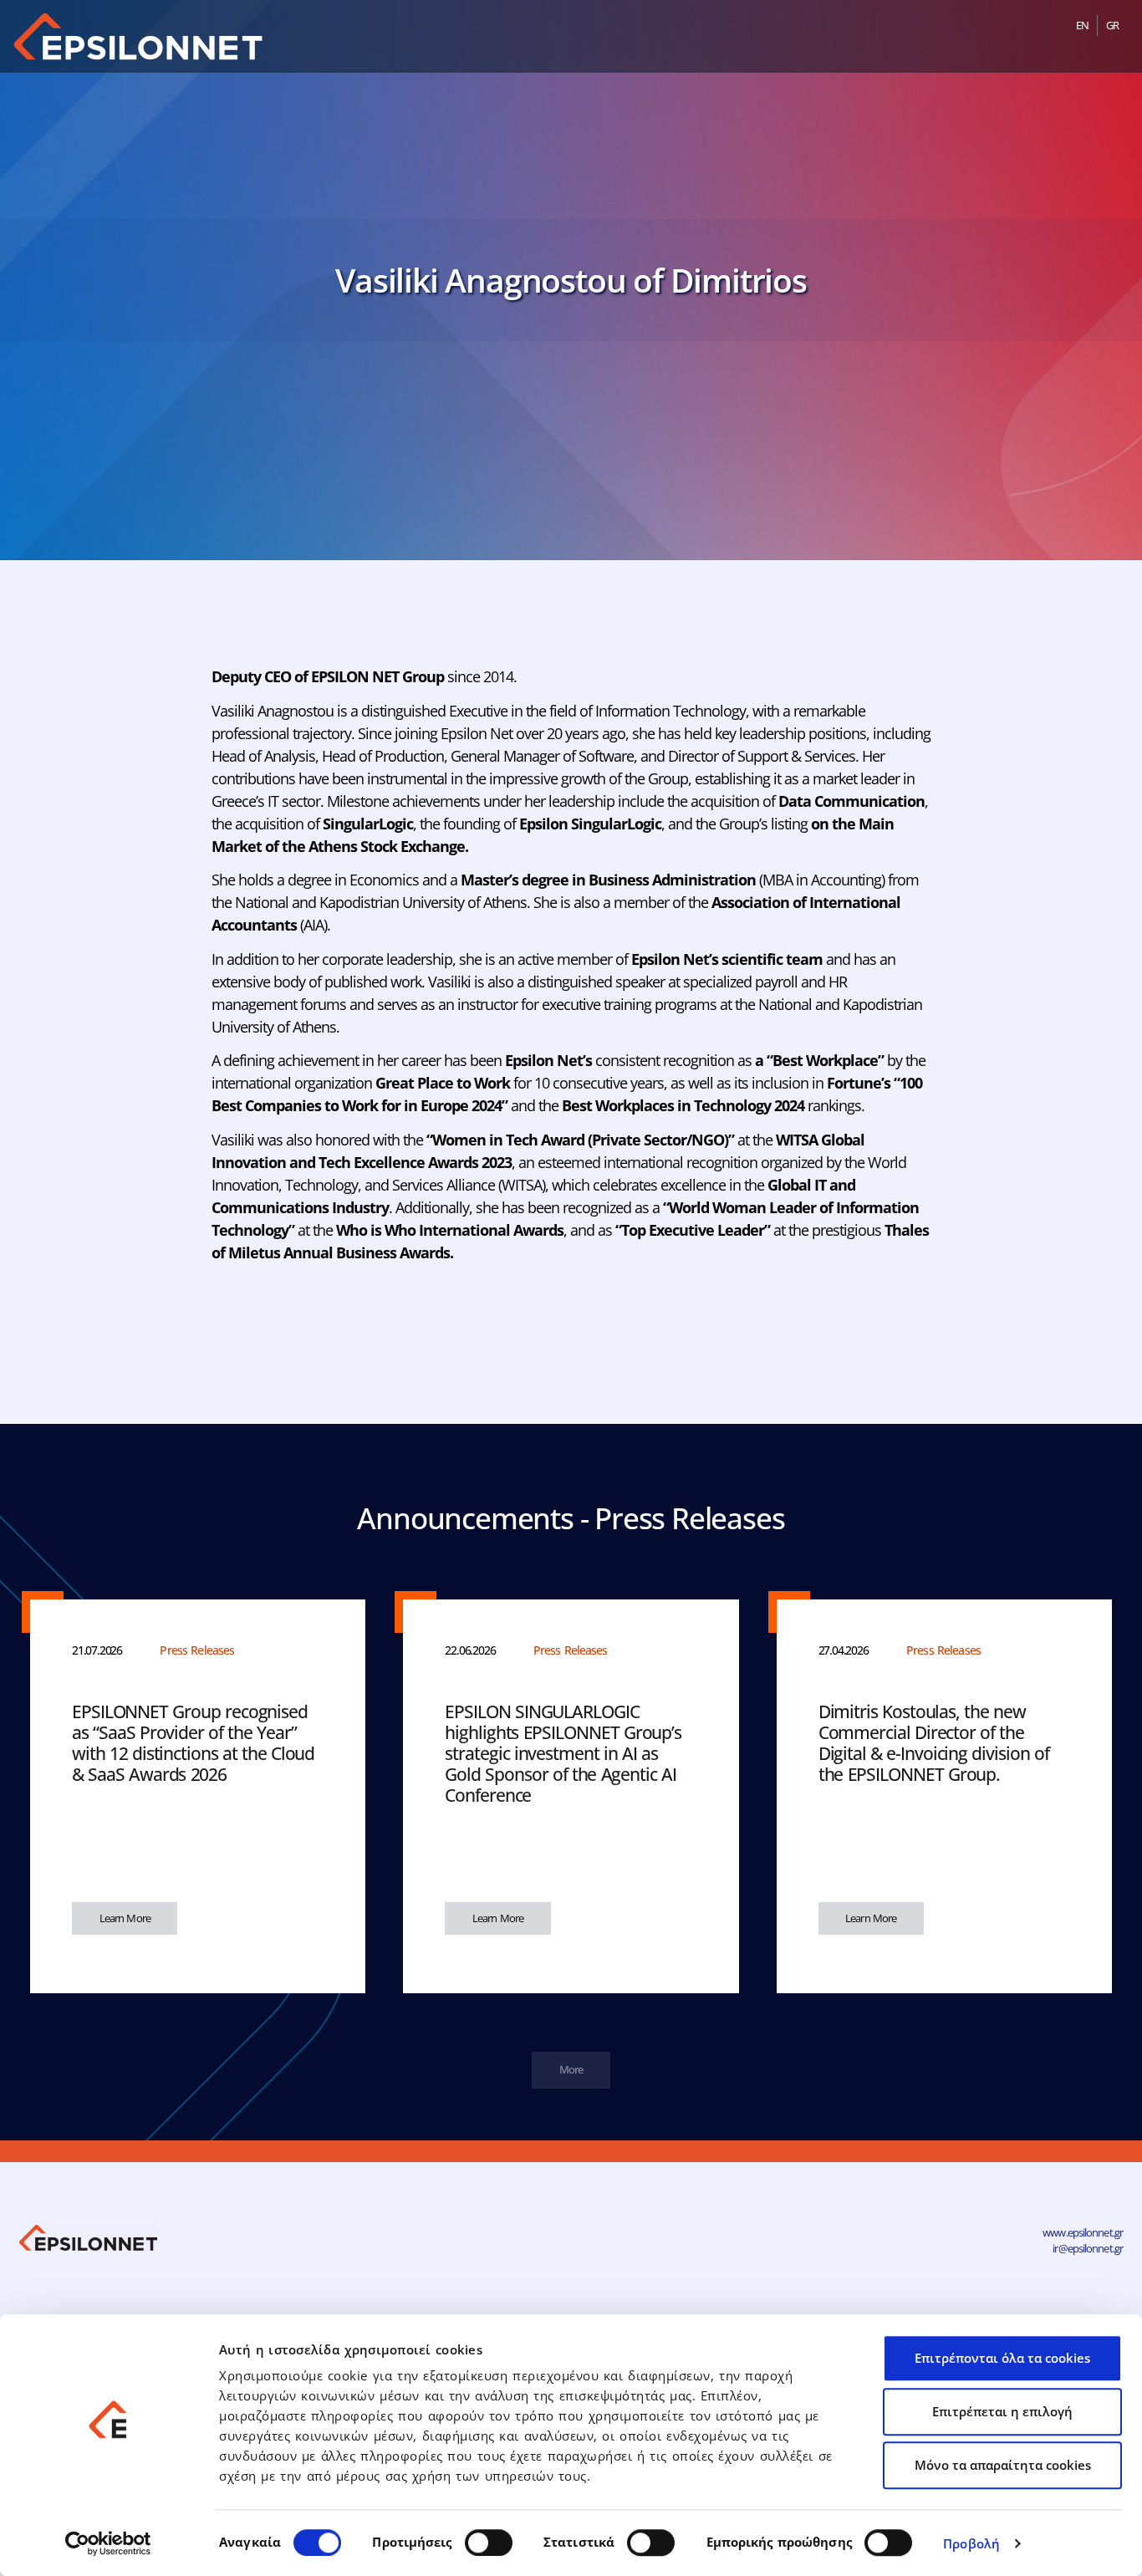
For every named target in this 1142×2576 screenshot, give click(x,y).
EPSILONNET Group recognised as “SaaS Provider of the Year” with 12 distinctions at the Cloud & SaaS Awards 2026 (193, 1743)
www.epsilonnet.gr (1083, 2232)
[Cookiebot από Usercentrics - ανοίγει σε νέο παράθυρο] (108, 2543)
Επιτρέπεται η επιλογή (1002, 2411)
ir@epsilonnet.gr (1088, 2248)
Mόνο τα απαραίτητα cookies (1003, 2465)
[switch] (489, 2543)
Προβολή (971, 2543)
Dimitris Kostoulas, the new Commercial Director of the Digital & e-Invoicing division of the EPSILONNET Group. (934, 1743)
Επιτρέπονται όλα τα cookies (1002, 2358)
